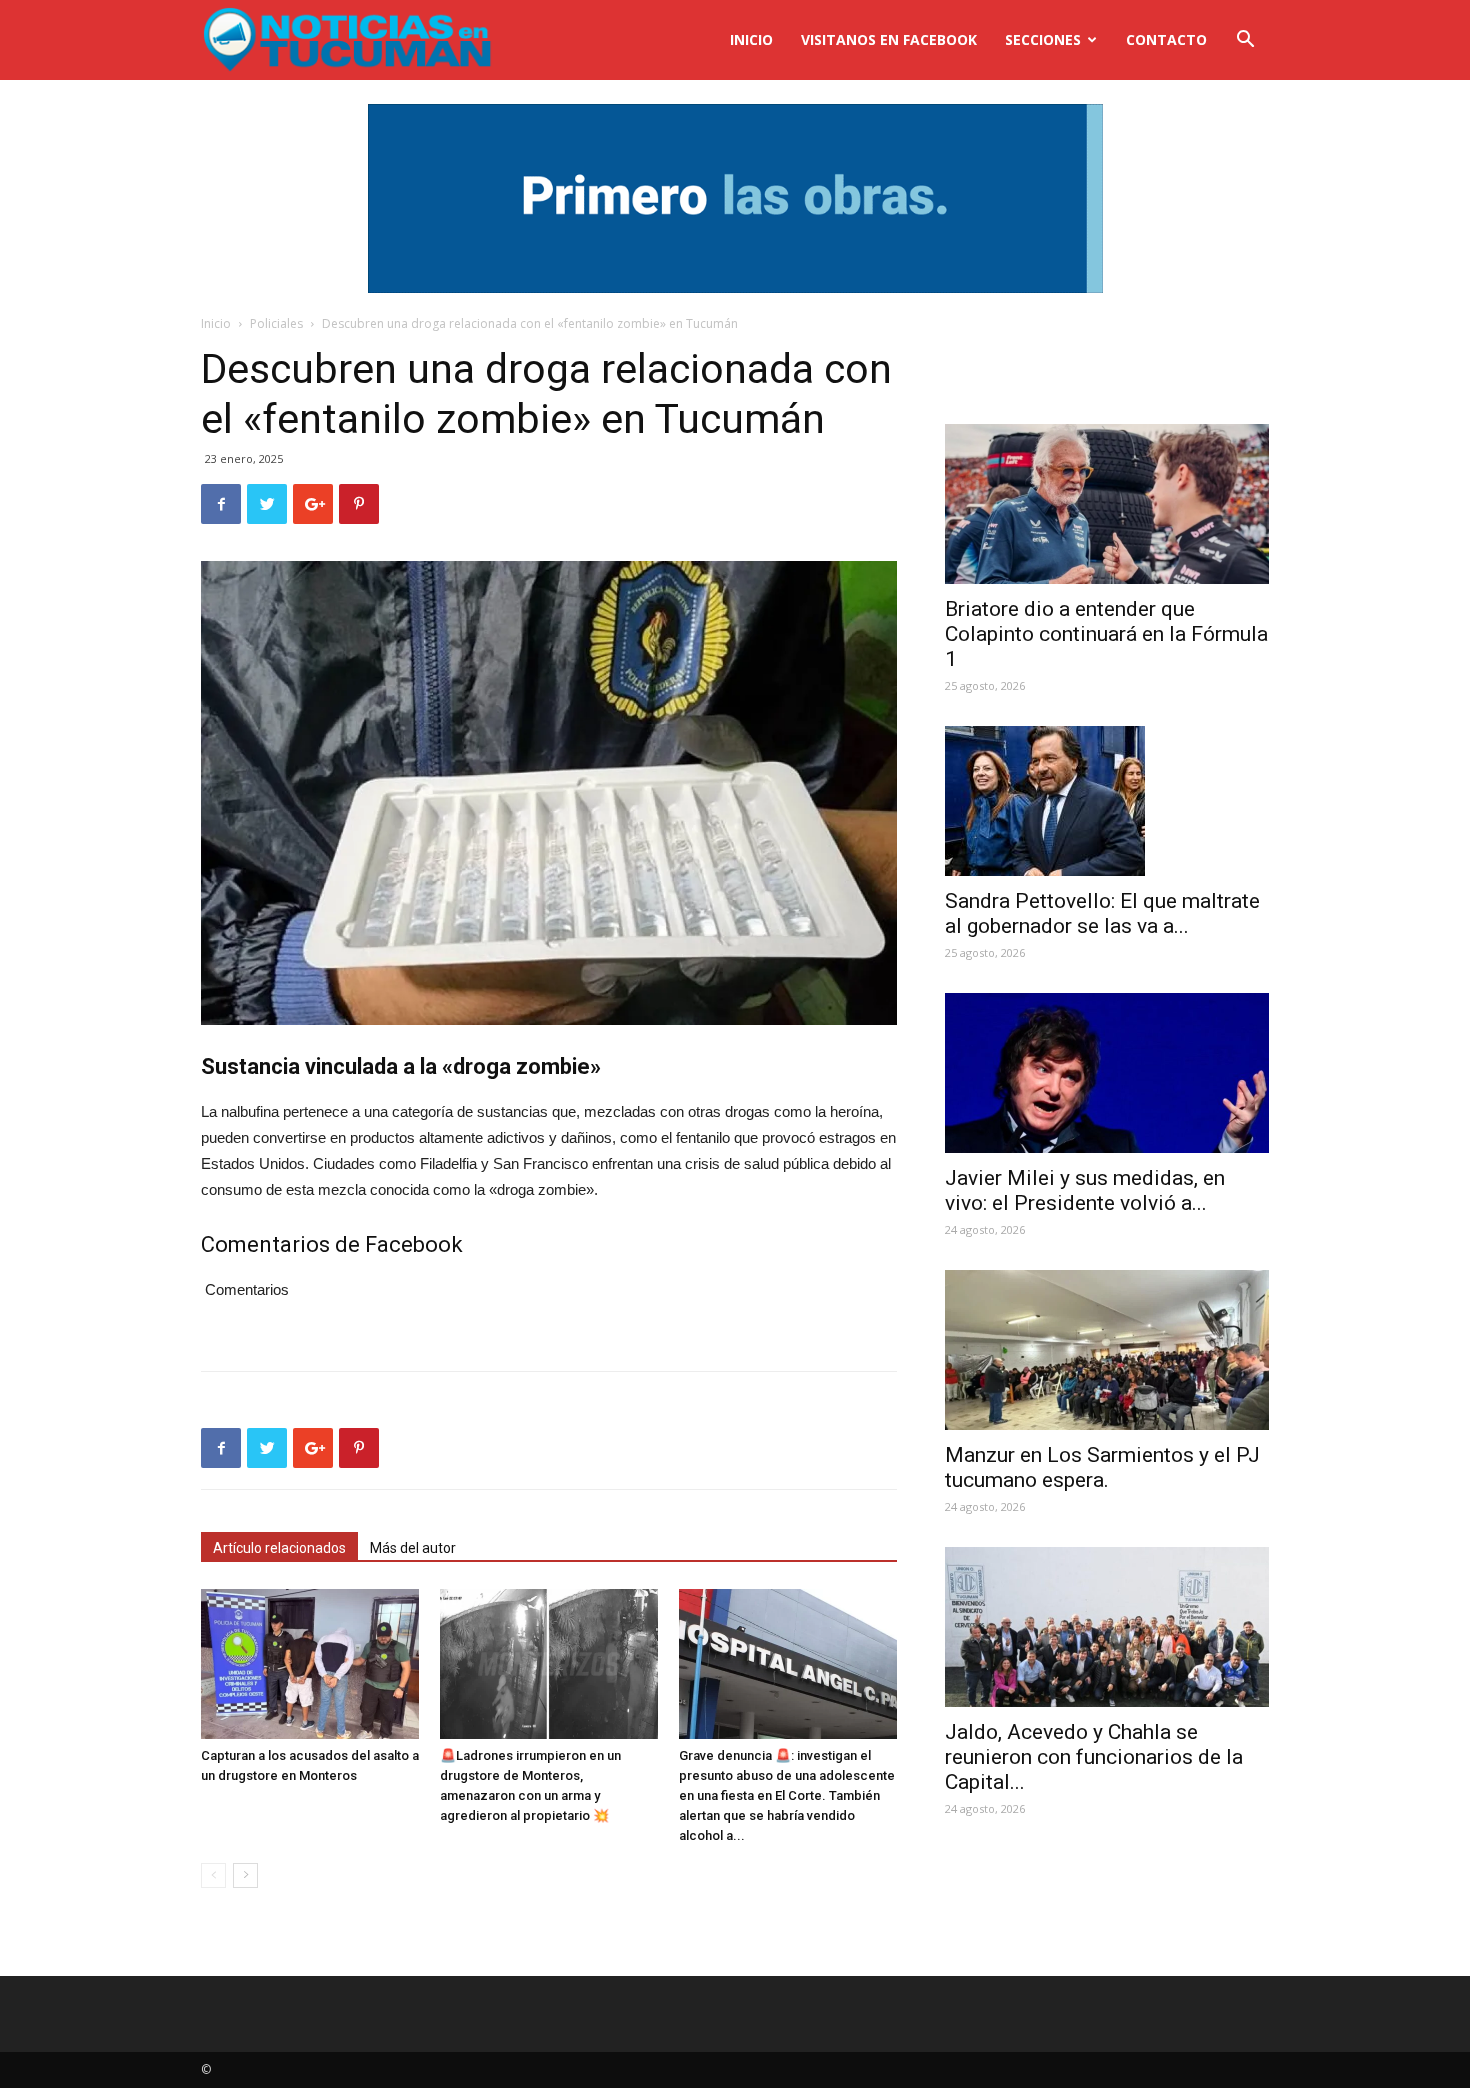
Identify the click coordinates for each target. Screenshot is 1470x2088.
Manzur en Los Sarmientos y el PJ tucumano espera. (1102, 1467)
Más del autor (413, 1548)
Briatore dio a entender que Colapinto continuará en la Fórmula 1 (1106, 634)
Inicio (751, 39)
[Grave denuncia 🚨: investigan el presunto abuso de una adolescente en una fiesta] (788, 1664)
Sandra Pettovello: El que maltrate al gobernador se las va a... (1102, 913)
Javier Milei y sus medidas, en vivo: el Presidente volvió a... (1085, 1190)
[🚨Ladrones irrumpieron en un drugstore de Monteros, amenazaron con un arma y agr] (549, 1664)
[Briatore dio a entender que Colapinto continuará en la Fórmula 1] (1107, 504)
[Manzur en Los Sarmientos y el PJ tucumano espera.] (1107, 1350)
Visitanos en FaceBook (889, 39)
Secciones (1043, 39)
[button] (1245, 41)
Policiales (276, 323)
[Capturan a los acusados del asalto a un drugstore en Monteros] (310, 1664)
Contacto (1166, 39)
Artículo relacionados (279, 1548)
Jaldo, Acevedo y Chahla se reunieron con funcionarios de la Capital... (1094, 1757)
